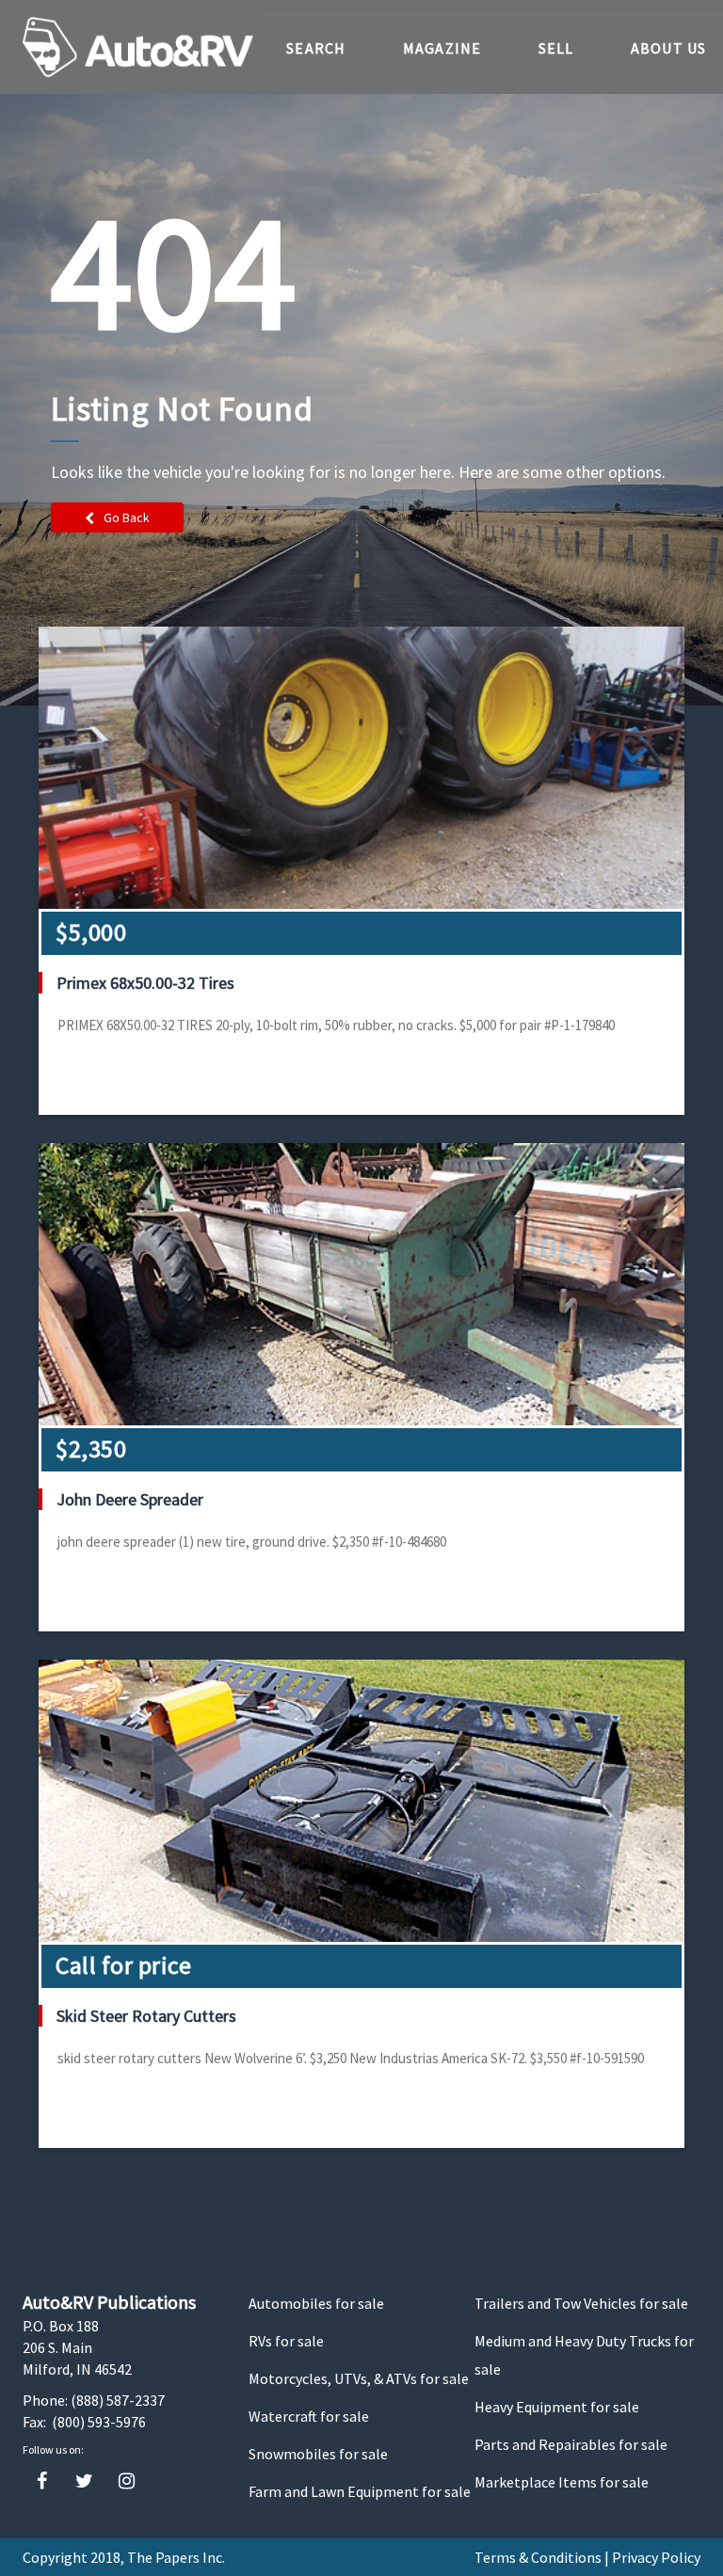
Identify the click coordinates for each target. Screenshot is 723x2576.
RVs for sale (286, 2341)
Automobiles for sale (316, 2303)
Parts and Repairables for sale (571, 2444)
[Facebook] (42, 2481)
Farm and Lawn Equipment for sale (360, 2491)
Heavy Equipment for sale (557, 2407)
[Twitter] (84, 2481)
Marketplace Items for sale (562, 2482)
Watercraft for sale (309, 2416)
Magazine (442, 48)
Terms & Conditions (538, 2557)
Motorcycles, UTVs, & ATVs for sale (359, 2378)
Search (316, 48)
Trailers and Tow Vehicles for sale (581, 2303)
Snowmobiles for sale (318, 2454)
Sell (556, 48)
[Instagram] (127, 2481)
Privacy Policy (656, 2557)
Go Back (127, 517)
